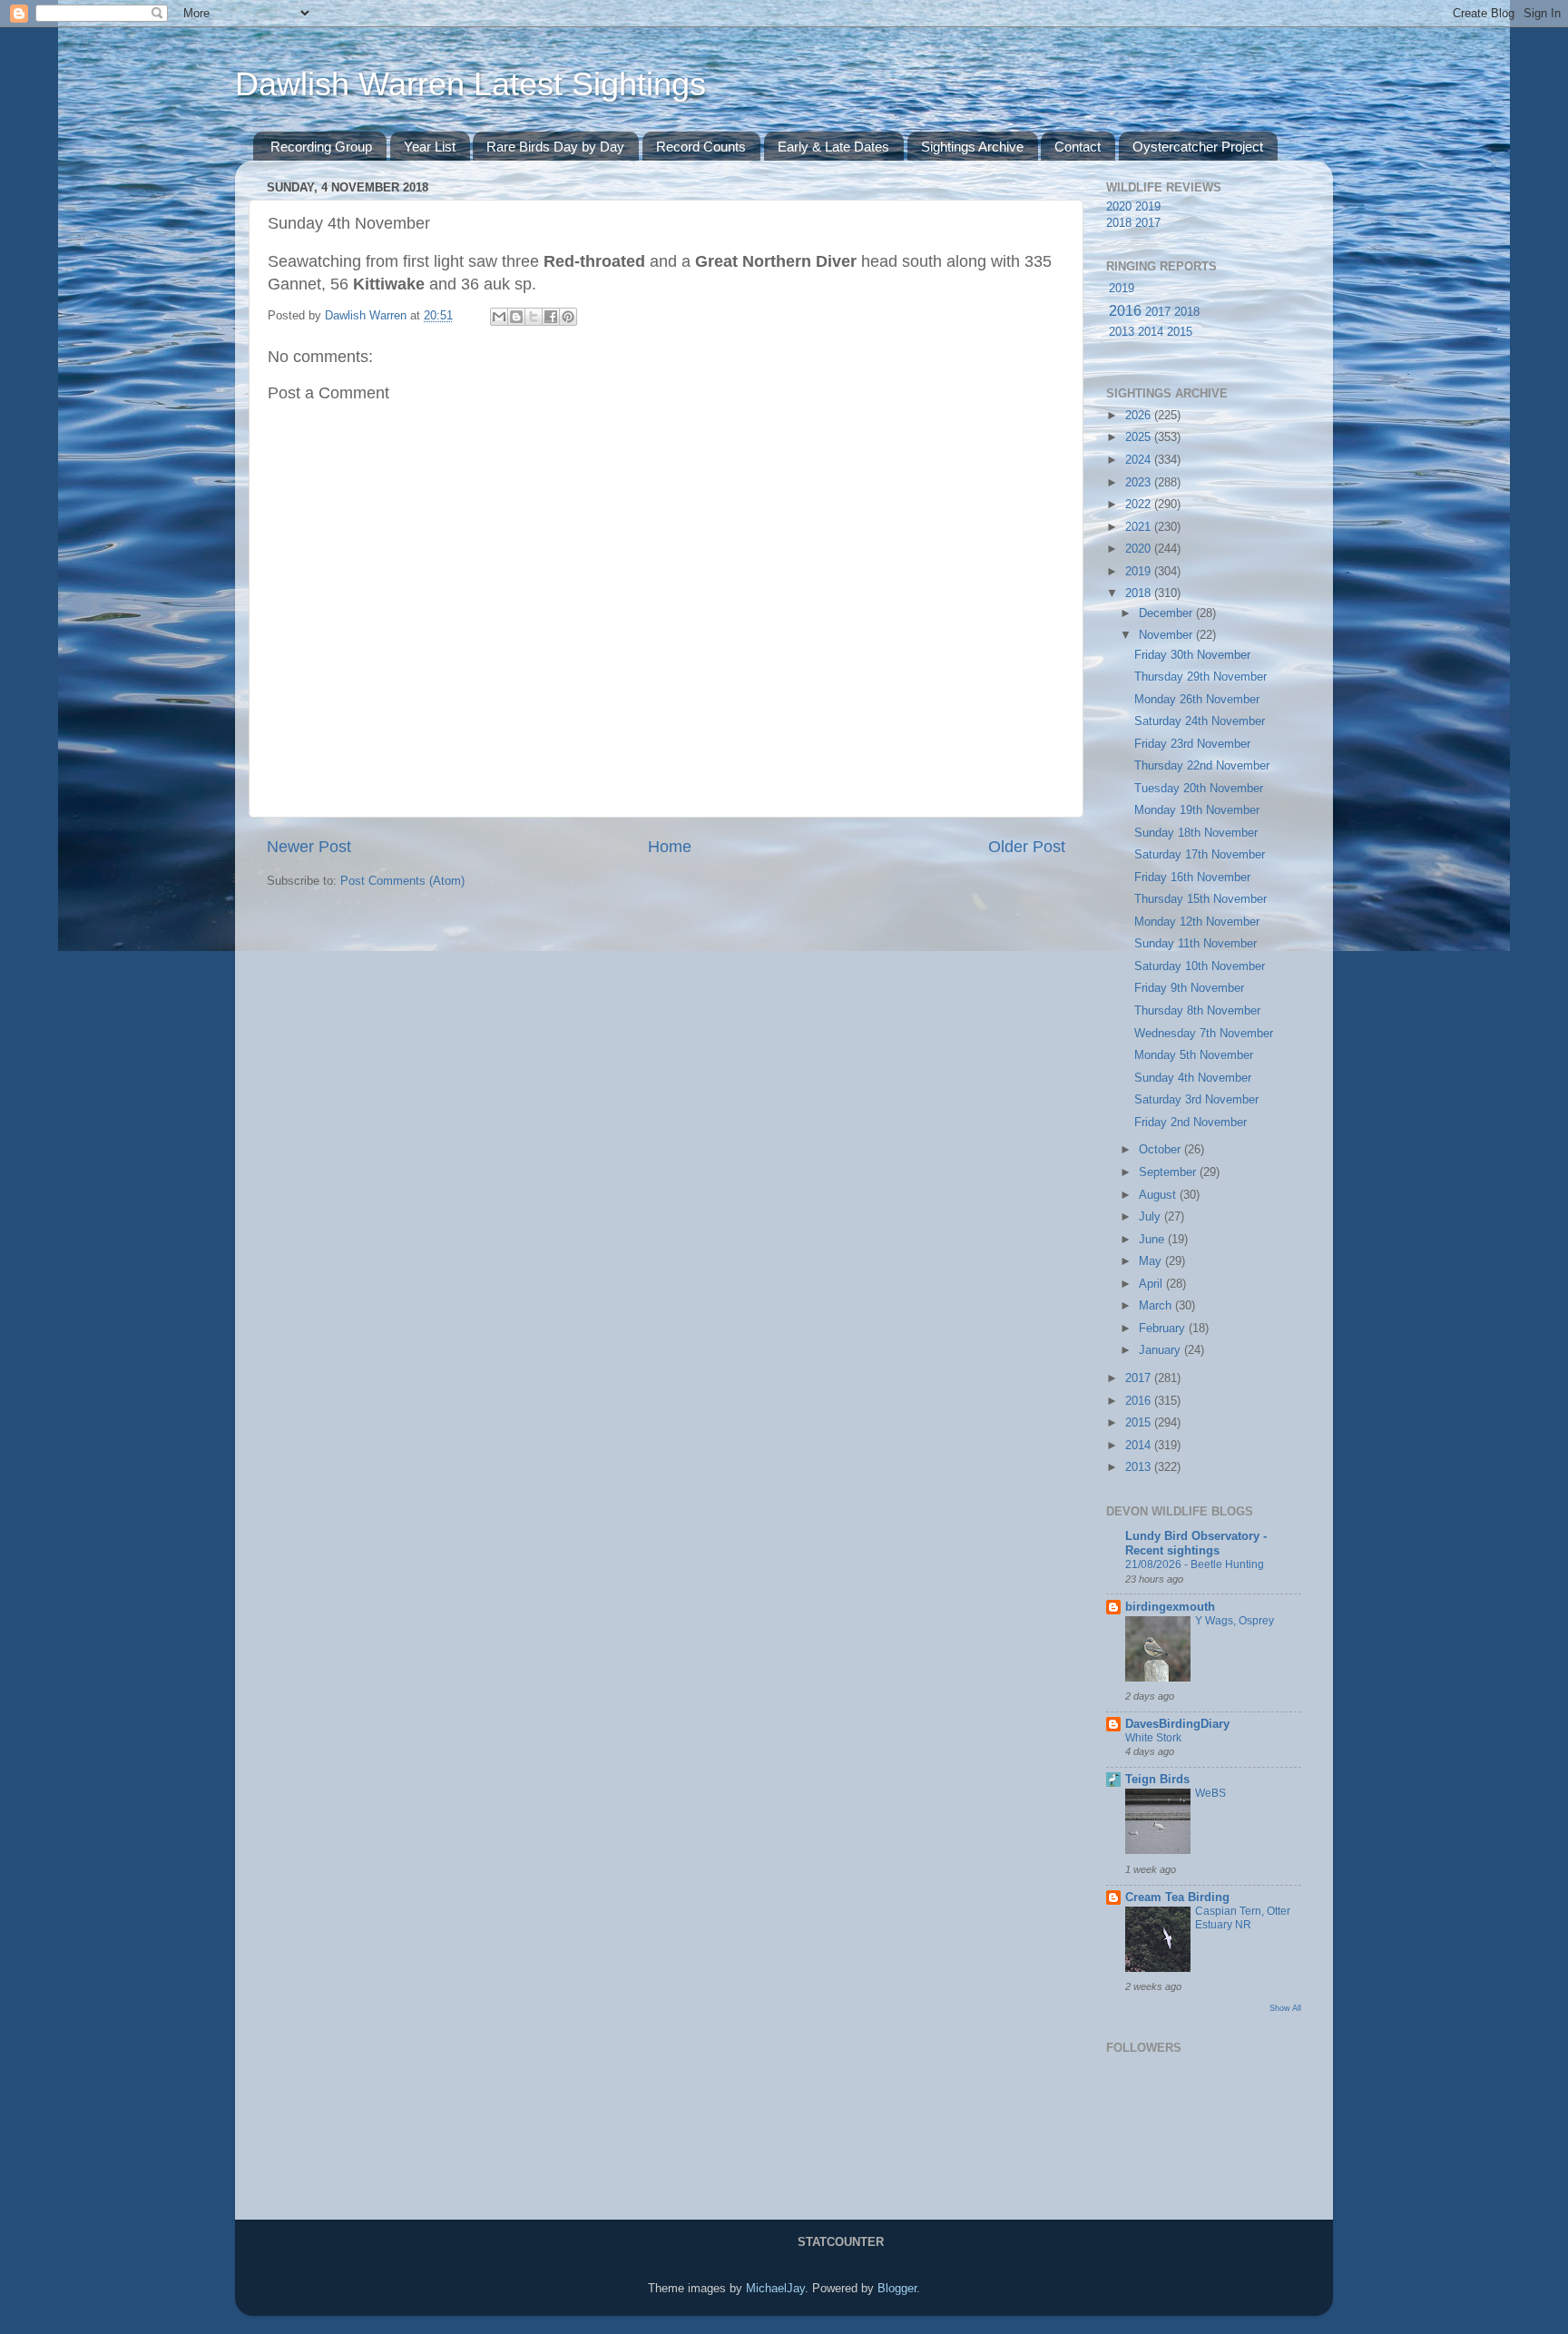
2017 (1148, 223)
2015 (1180, 332)
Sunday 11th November (1196, 944)
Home (670, 847)
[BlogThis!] (516, 317)
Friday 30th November (1192, 655)
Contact (1078, 147)
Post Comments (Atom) (402, 881)
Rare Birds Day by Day (555, 147)
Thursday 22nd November (1202, 766)
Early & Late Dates (833, 147)
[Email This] (499, 317)
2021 (1140, 527)
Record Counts (701, 147)
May (1152, 1261)
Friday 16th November (1192, 878)
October (1161, 1150)
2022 (1140, 505)
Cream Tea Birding (1177, 1898)
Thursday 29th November (1200, 677)
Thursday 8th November (1197, 1011)
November (1167, 635)
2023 (1140, 483)
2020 (1119, 207)
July (1151, 1217)
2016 (1125, 311)
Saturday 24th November (1200, 721)
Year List (430, 147)
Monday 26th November (1197, 700)
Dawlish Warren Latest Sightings (470, 84)
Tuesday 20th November (1199, 789)
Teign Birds (1157, 1780)
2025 (1140, 437)
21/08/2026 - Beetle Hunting (1195, 1564)
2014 (1151, 332)
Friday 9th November (1189, 988)
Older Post (1027, 847)
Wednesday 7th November (1204, 1034)
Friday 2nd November (1191, 1123)
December (1167, 613)
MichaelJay (775, 2289)
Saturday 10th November (1200, 966)
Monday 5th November (1194, 1055)
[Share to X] (534, 317)
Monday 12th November (1197, 922)
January (1161, 1350)
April (1152, 1284)
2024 (1140, 460)
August (1159, 1195)
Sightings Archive (972, 147)
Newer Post (309, 847)
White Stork (1153, 1738)
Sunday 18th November (1196, 833)
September (1169, 1172)
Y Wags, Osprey (1235, 1621)
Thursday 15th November (1200, 899)
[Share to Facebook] (551, 317)
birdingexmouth (1170, 1607)
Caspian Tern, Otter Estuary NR (1243, 1918)
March (1157, 1306)
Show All (1285, 2008)
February (1164, 1329)
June (1153, 1240)
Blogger (897, 2289)
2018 (1119, 223)
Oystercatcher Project (1198, 147)
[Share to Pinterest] (568, 317)
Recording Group (321, 147)
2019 (1148, 207)
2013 (1122, 332)
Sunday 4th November (1193, 1078)
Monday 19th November (1197, 810)
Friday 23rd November (1192, 744)
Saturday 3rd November (1196, 1100)
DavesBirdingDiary (1177, 1724)
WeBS (1210, 1793)
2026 (1140, 416)
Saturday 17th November (1200, 855)
